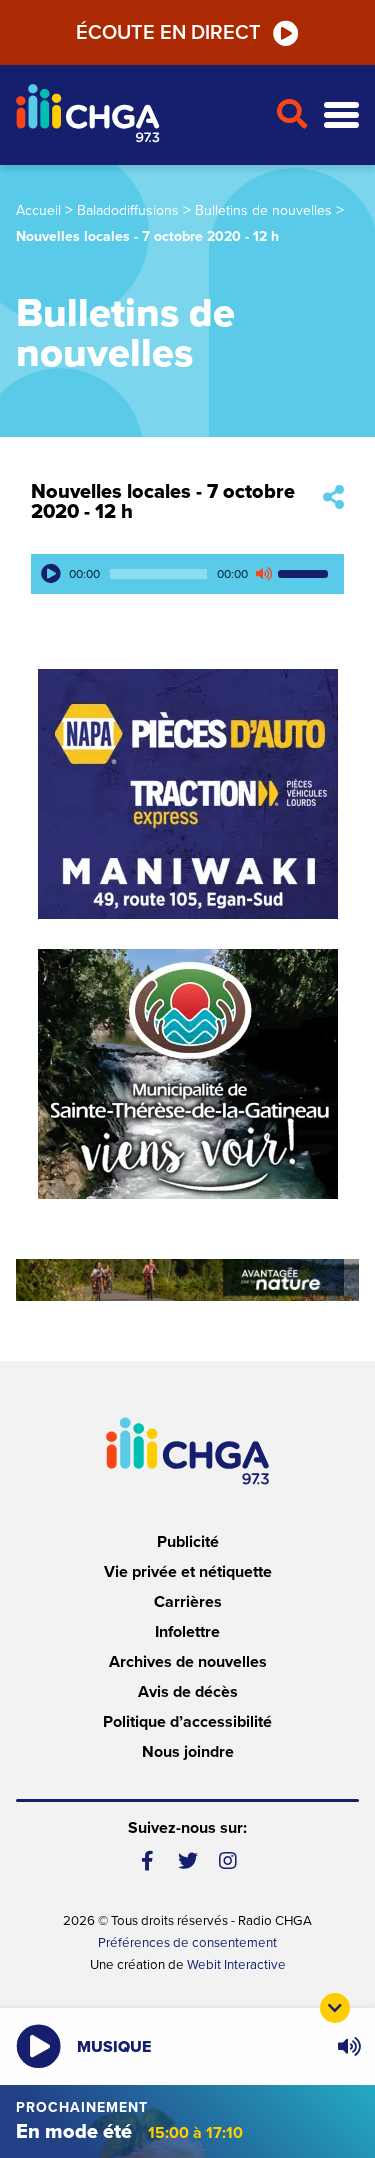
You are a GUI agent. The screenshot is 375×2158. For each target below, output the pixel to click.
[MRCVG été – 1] (187, 1280)
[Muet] (263, 574)
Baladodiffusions (128, 210)
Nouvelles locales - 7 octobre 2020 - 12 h (163, 502)
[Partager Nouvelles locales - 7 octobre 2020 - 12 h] (333, 498)
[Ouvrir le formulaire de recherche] (291, 115)
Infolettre (187, 1632)
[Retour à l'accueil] (137, 115)
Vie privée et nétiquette (188, 1572)
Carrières (188, 1602)
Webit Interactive (236, 1965)
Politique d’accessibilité (187, 1722)
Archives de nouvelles (188, 1662)
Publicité (188, 1542)
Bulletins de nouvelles (263, 210)
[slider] (306, 574)
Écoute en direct (168, 33)
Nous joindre (188, 1752)
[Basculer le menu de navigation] (341, 115)
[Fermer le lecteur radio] (335, 2008)
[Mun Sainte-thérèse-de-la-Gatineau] (188, 1074)
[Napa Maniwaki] (188, 794)
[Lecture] (51, 574)
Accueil (38, 210)
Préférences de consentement (187, 1943)
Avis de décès (188, 1692)
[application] (187, 574)
